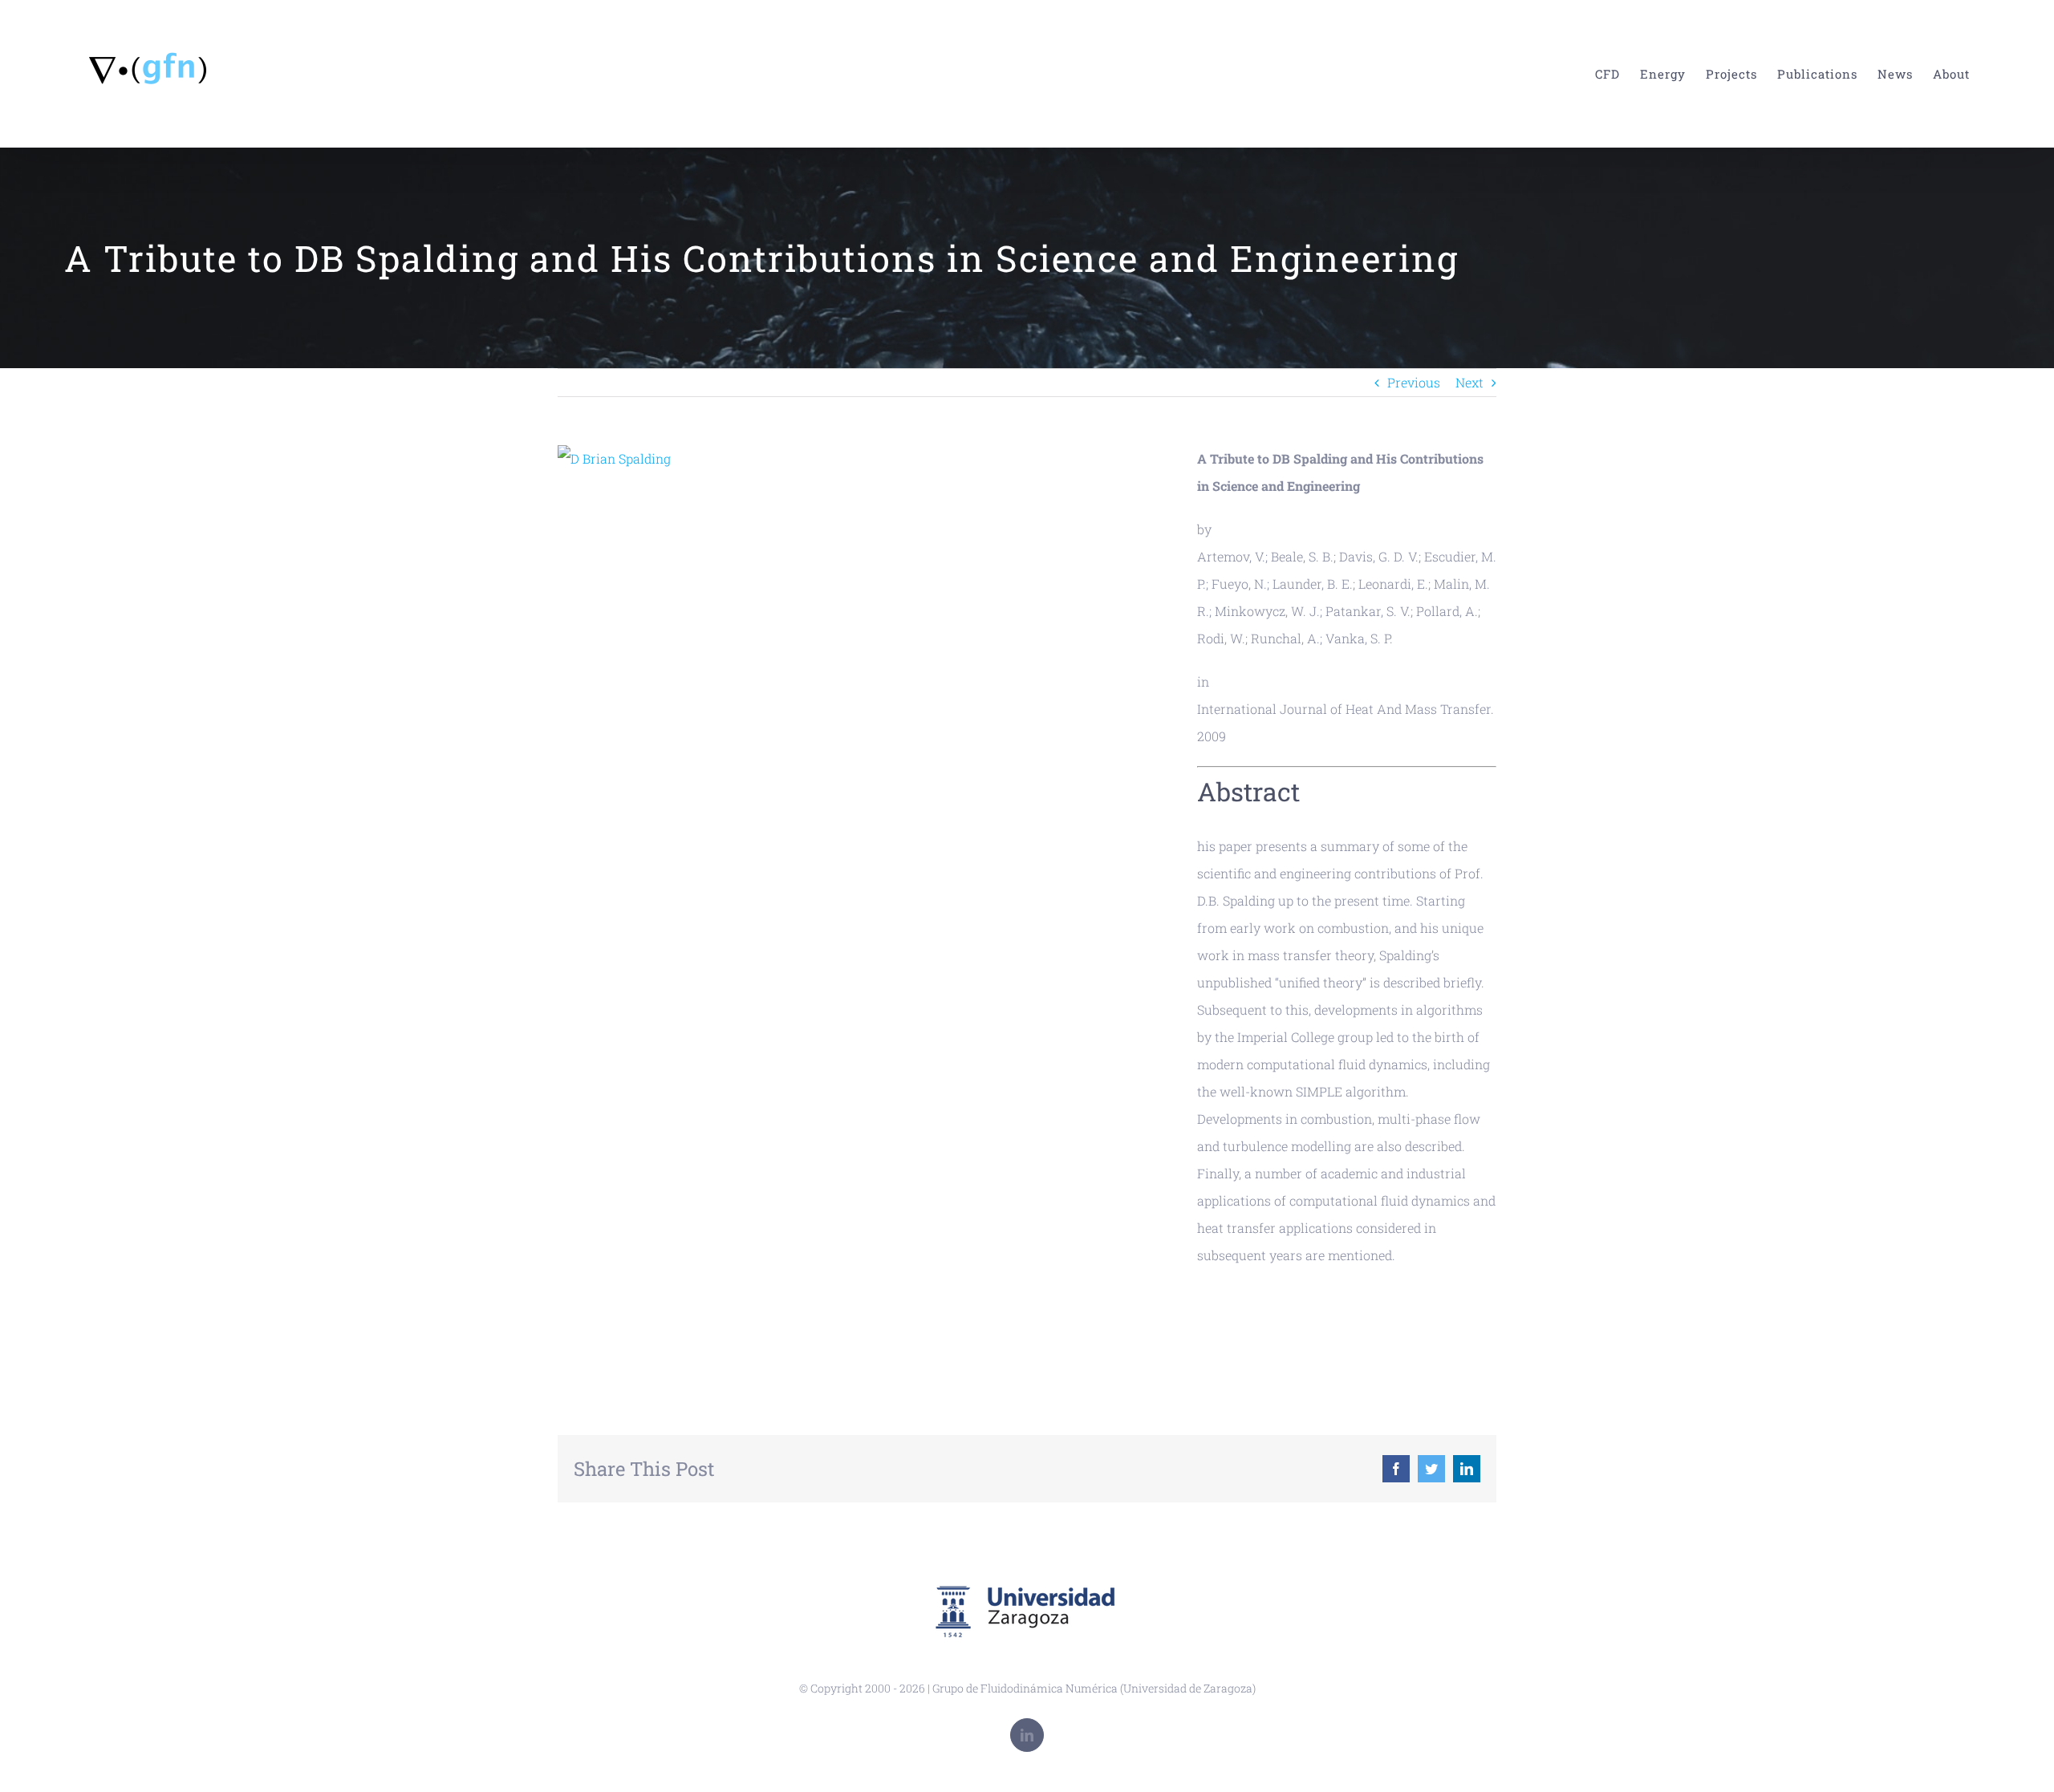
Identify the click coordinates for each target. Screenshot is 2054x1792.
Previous (1414, 382)
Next (1469, 382)
